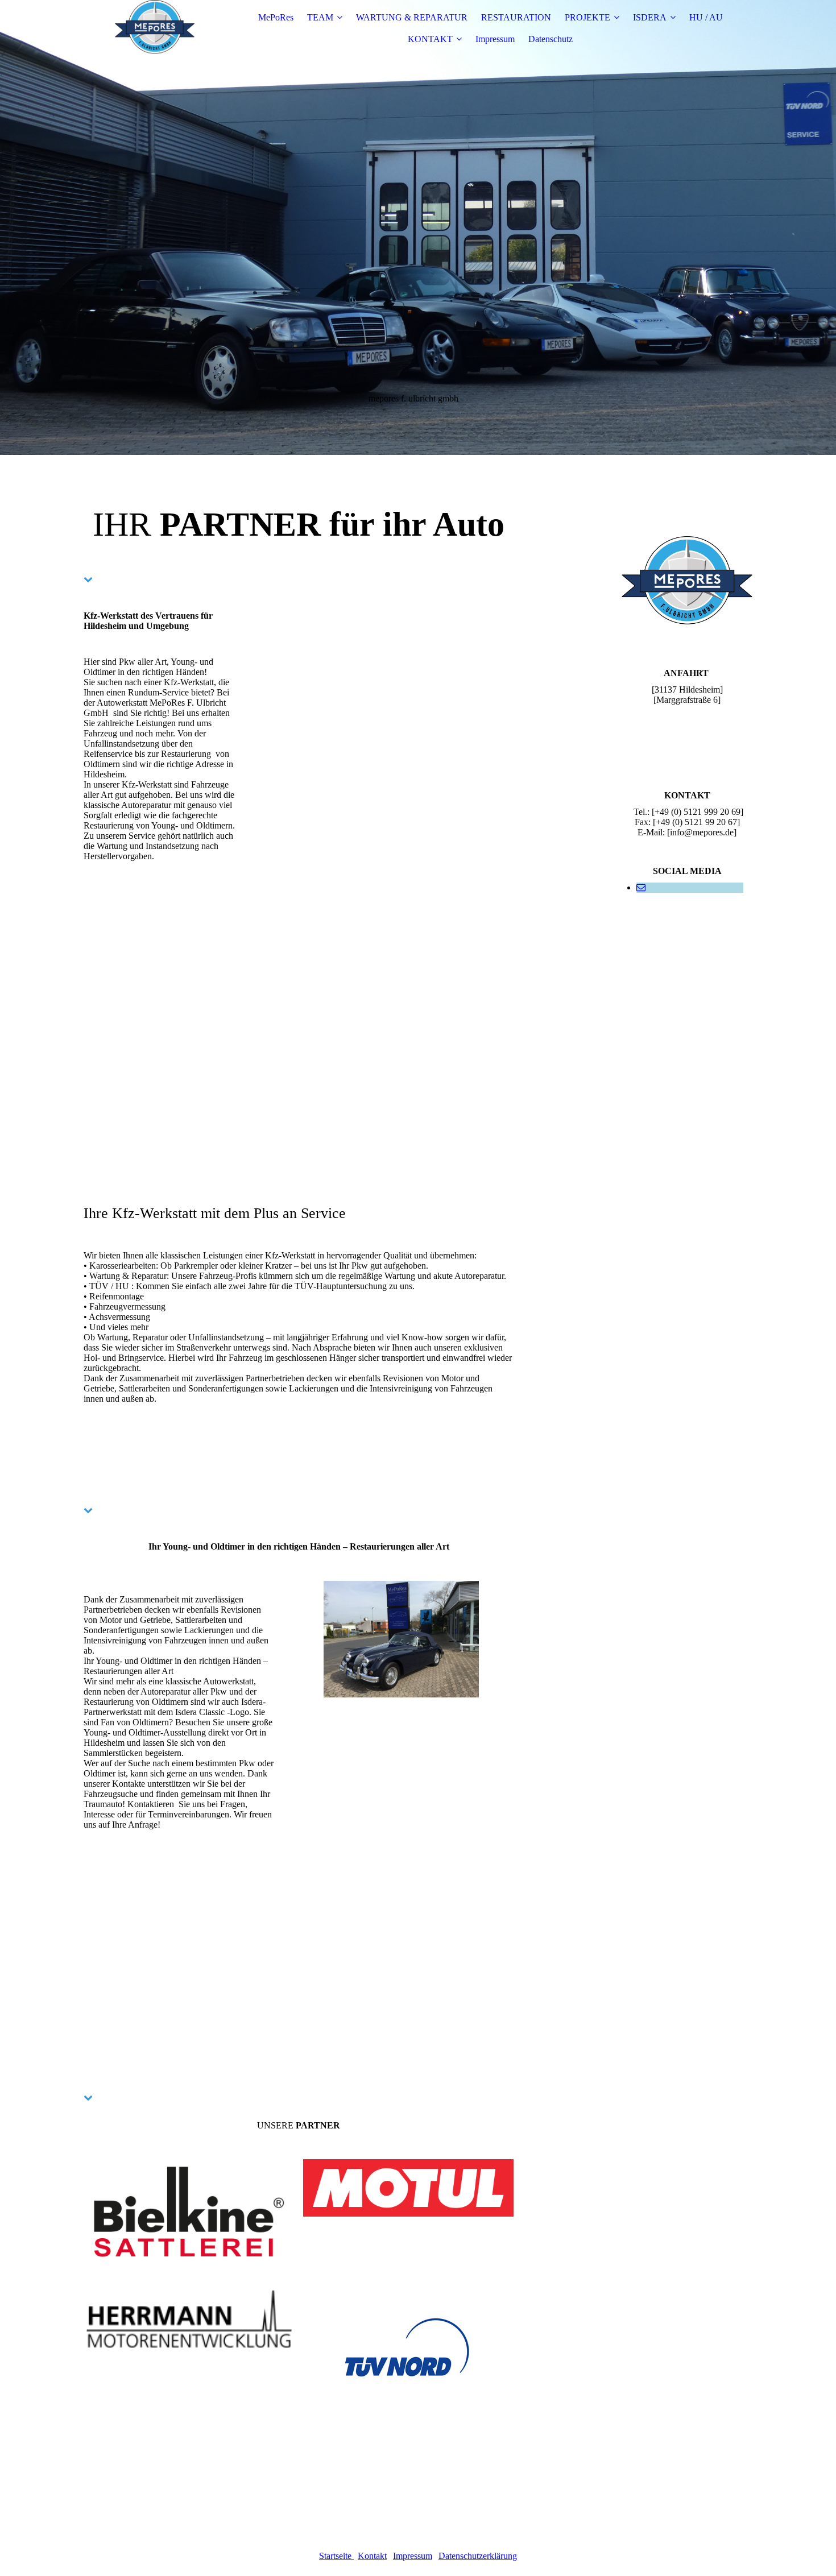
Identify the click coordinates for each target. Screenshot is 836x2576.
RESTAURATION (516, 17)
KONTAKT (430, 39)
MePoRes (276, 17)
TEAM (320, 17)
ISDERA (650, 17)
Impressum (495, 39)
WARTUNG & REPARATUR (412, 17)
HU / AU (706, 17)
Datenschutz (551, 39)
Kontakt (372, 2556)
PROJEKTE (587, 17)
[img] (155, 28)
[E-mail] (641, 887)
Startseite (336, 2556)
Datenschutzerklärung (478, 2556)
